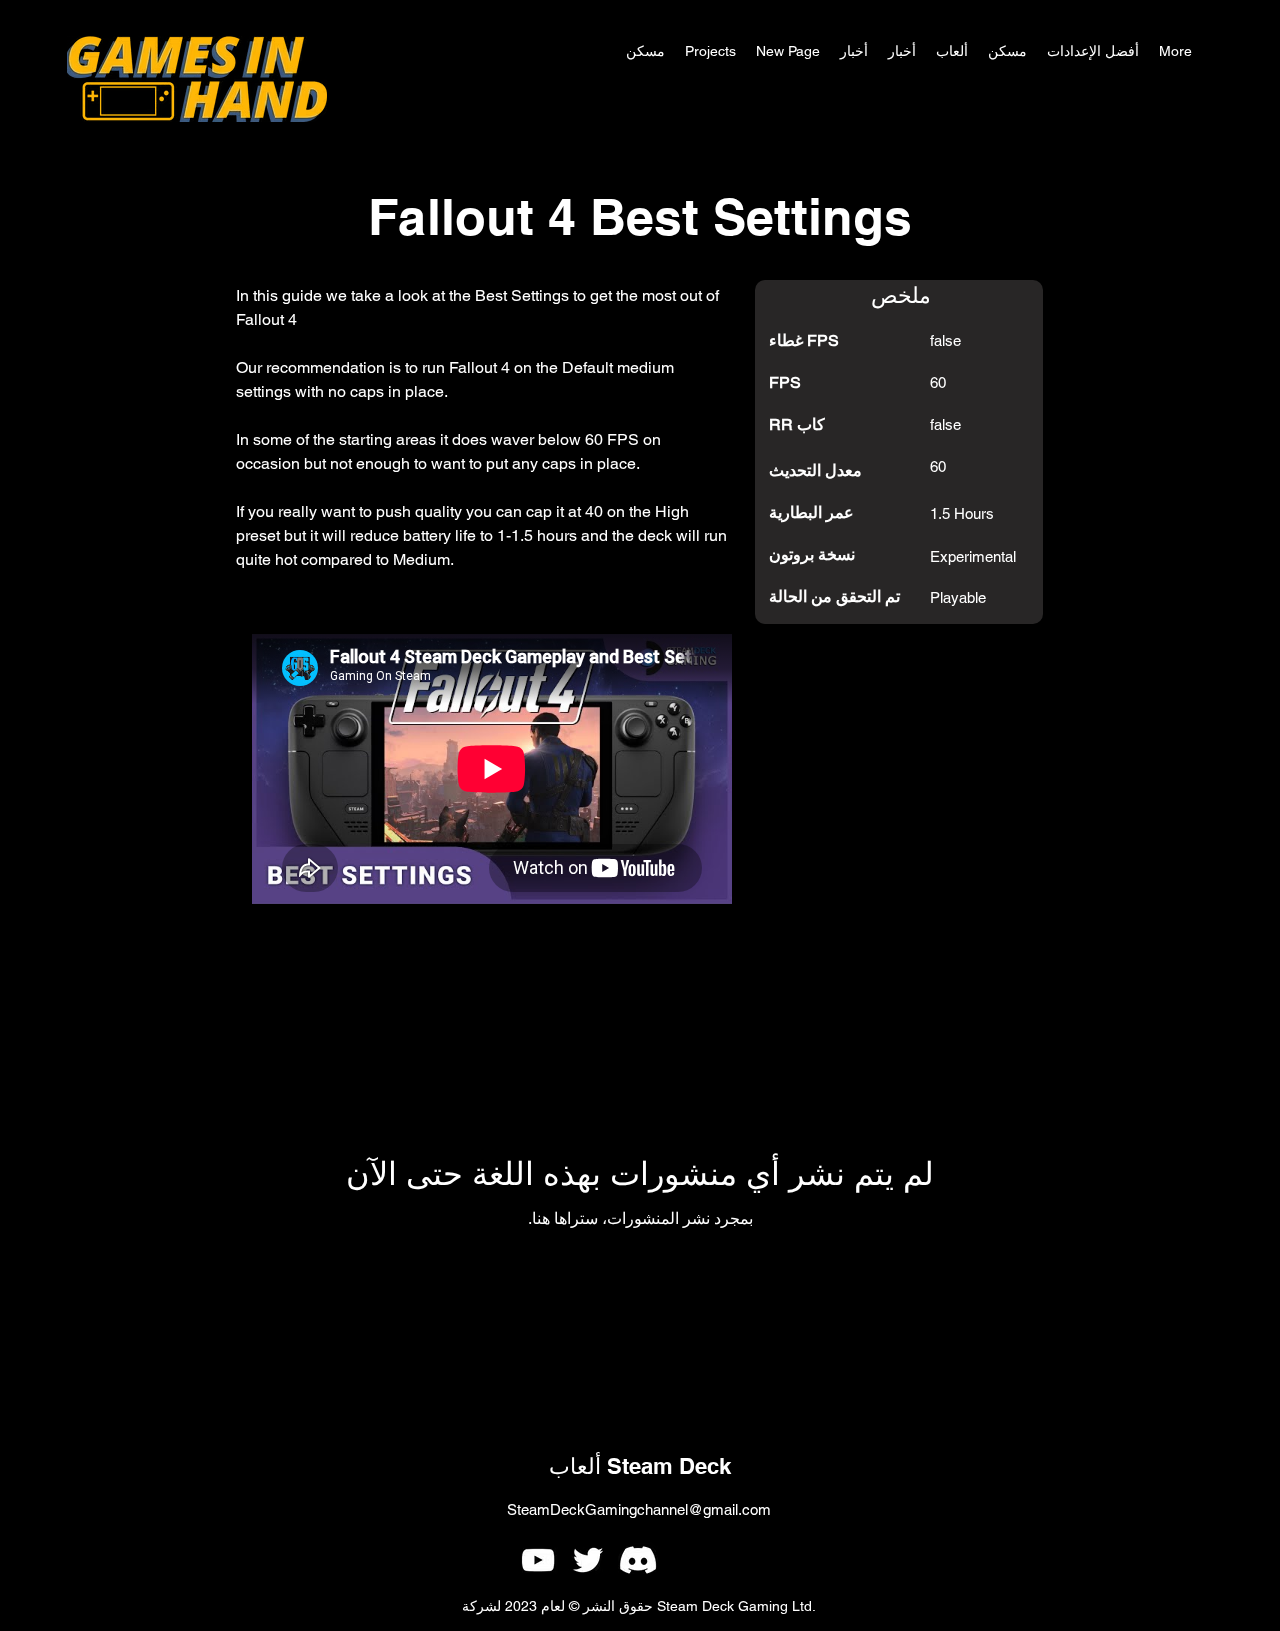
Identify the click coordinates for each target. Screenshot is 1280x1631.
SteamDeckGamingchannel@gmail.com (639, 1509)
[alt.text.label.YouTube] (538, 1560)
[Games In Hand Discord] (638, 1560)
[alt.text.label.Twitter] (588, 1560)
